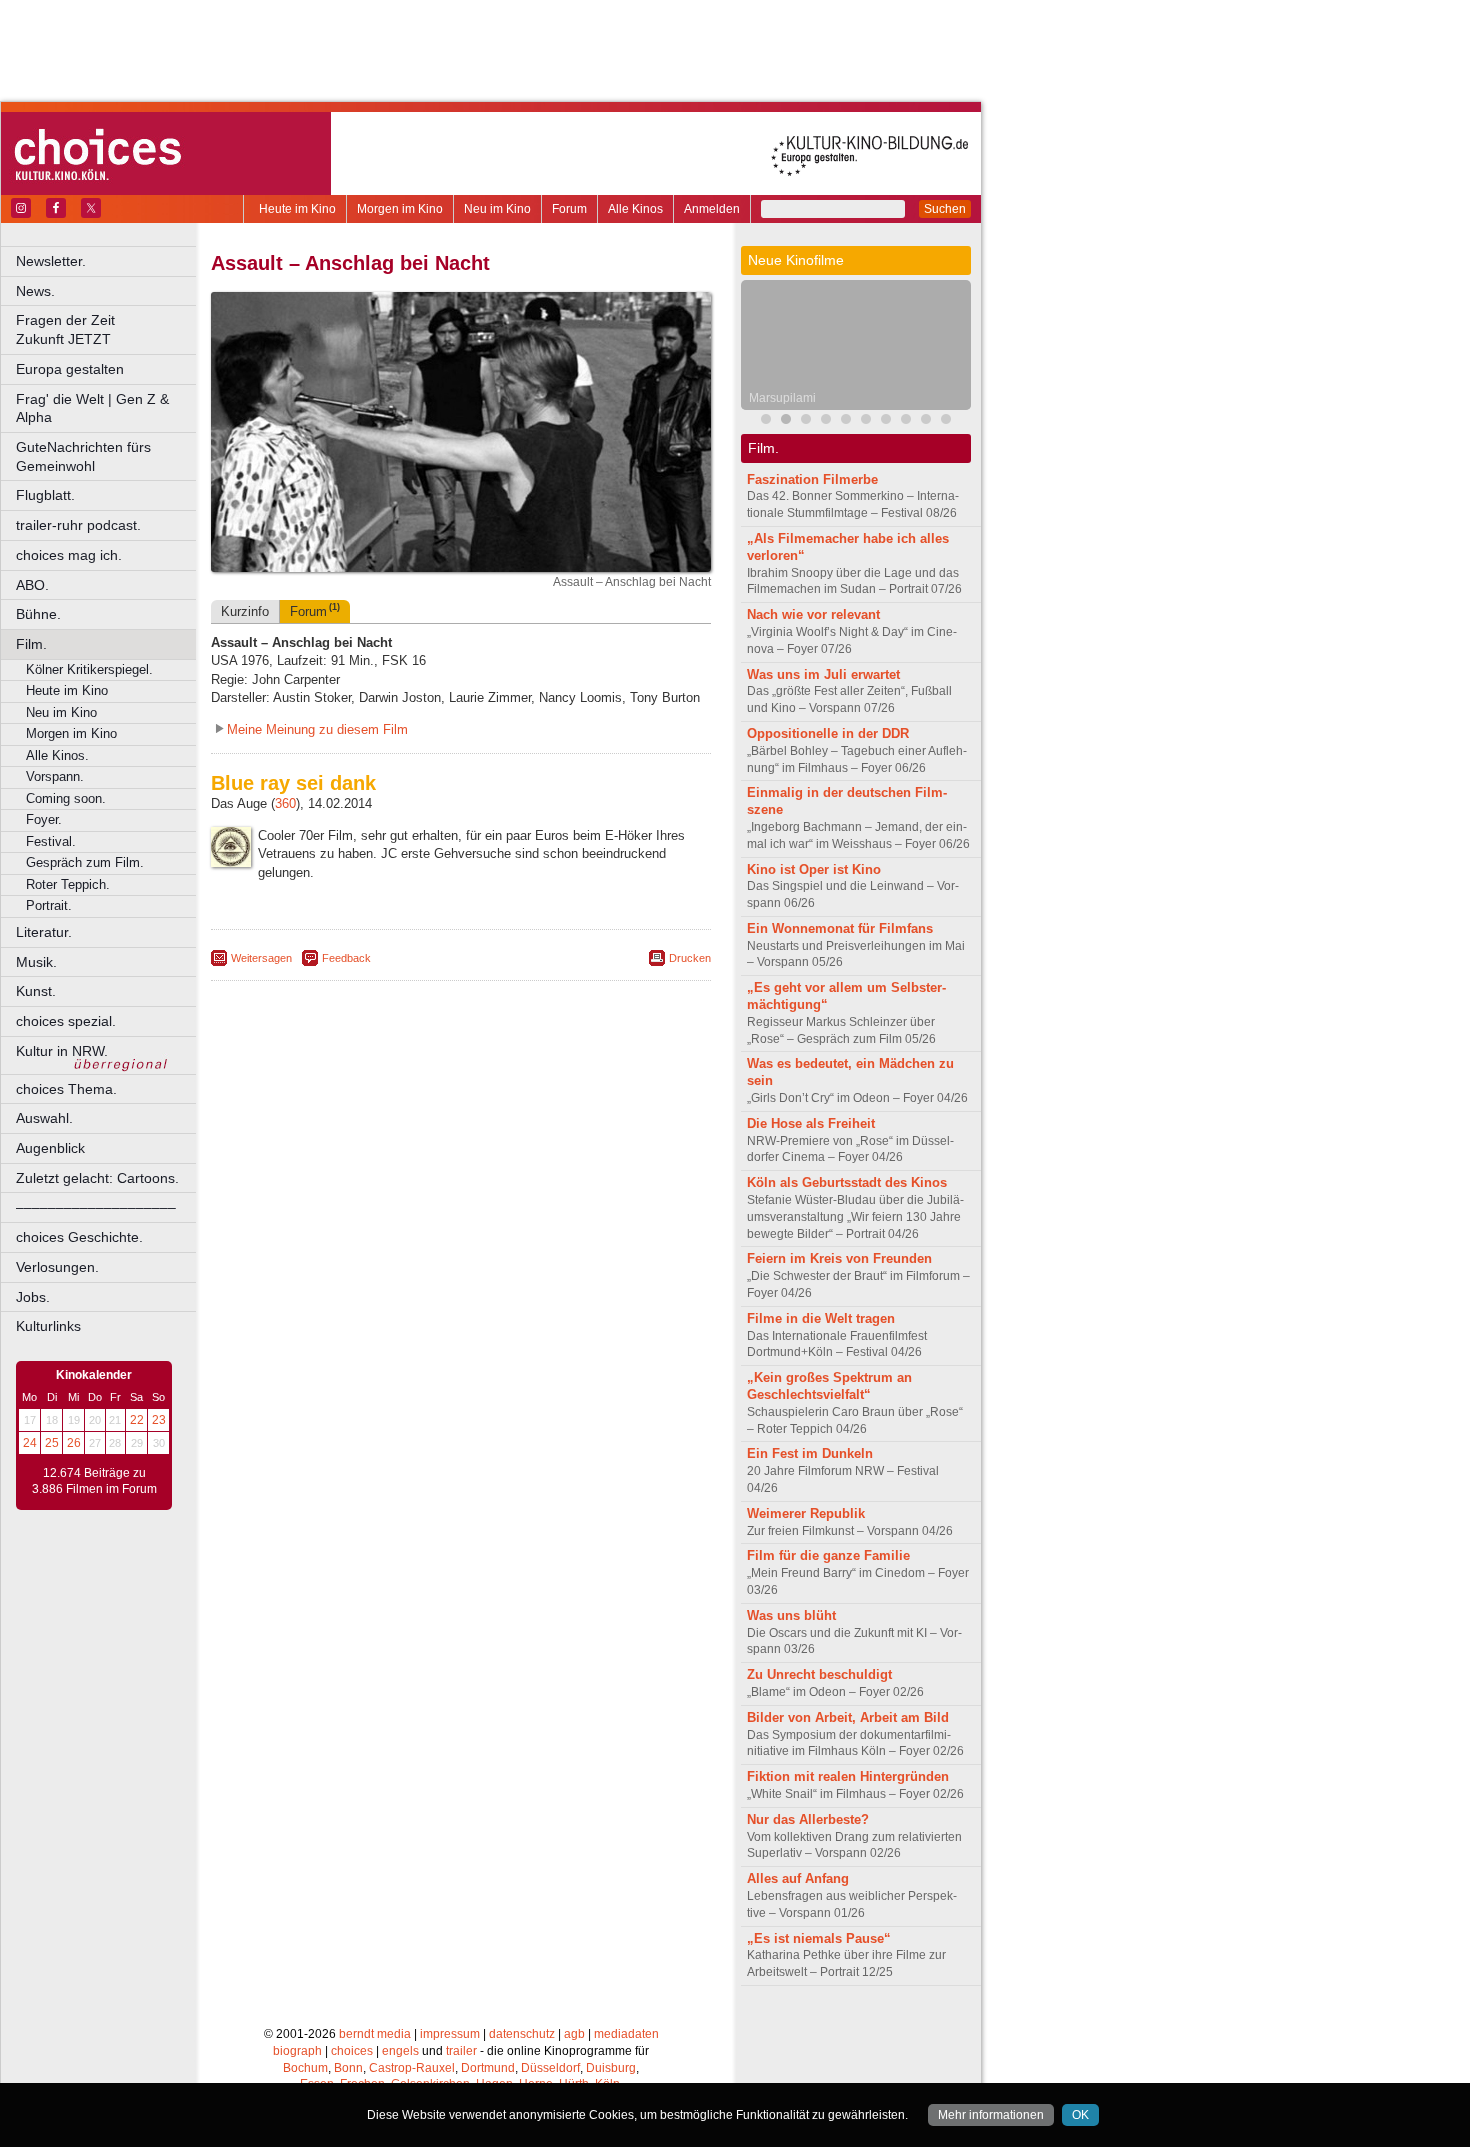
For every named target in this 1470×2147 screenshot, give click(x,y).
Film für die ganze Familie (828, 1555)
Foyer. (44, 819)
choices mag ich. (69, 555)
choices (352, 2051)
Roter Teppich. (68, 884)
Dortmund (488, 2068)
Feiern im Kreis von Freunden (839, 1258)
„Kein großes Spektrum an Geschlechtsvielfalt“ (829, 1386)
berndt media (375, 2034)
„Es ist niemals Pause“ (819, 1938)
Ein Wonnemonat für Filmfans (840, 928)
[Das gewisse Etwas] (846, 421)
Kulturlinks (48, 1326)
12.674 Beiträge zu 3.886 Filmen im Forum (94, 1481)
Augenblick (50, 1148)
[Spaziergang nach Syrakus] (806, 421)
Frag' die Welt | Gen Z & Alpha (92, 408)
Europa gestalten (70, 369)
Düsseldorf (550, 2068)
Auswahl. (44, 1118)
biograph (297, 2051)
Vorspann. (55, 776)
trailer (461, 2051)
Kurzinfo (245, 611)
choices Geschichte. (79, 1237)
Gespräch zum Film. (85, 862)
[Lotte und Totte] (926, 421)
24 (30, 1443)
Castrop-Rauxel (412, 2068)
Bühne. (38, 614)
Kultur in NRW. (62, 1051)
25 (52, 1443)
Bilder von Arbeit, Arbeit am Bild (848, 1717)
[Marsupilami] (786, 421)
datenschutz (522, 2034)
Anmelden (712, 209)
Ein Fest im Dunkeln (810, 1453)
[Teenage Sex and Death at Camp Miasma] (866, 421)
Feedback (346, 958)
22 (137, 1420)
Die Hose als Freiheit (811, 1123)
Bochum (305, 2068)
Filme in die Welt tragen (821, 1318)
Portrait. (49, 905)
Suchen (945, 209)
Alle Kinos (635, 209)
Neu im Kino (497, 209)
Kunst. (36, 991)
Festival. (51, 841)
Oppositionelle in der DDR (828, 733)
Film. (31, 644)
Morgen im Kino (400, 209)
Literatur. (44, 932)
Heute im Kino (297, 209)
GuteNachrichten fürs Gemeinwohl (83, 456)
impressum (450, 2034)
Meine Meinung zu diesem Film (317, 729)
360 (285, 803)
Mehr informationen (991, 2115)
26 (74, 1443)
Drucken (690, 958)
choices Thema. (66, 1089)
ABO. (32, 585)
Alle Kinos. (57, 755)
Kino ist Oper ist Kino (814, 869)
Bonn (348, 2068)
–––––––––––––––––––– (96, 1207)
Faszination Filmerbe (812, 479)
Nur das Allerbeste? (808, 1819)
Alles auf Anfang (798, 1878)
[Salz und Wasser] (946, 421)
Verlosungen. (57, 1267)
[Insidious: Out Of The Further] (766, 421)
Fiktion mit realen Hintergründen (848, 1776)
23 (159, 1420)
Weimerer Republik (806, 1513)
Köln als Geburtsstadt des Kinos (847, 1182)
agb (574, 2034)
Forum (569, 209)
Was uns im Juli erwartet (823, 674)
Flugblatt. (45, 495)
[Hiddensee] (886, 421)
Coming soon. (66, 798)
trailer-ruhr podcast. (78, 525)
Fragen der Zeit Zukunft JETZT (107, 329)
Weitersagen (261, 958)
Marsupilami (782, 398)
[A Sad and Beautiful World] (826, 421)
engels (400, 2051)
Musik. (36, 962)
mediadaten (626, 2034)
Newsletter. (51, 261)
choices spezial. (66, 1021)
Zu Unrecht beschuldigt (819, 1674)
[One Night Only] (906, 421)
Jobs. (33, 1297)
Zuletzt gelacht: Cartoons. (97, 1178)
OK (1080, 2115)
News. (35, 291)
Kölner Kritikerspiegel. (89, 669)
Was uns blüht (791, 1615)
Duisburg (611, 2068)
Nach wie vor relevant (813, 614)
